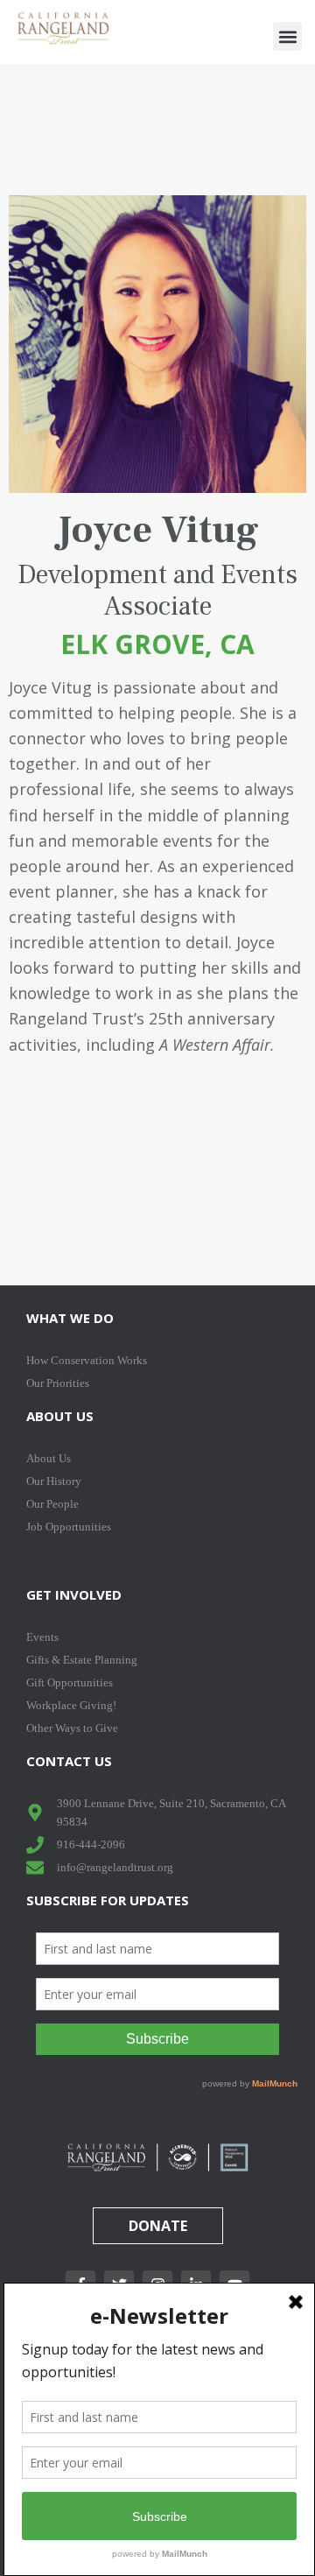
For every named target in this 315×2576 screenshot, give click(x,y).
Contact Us (69, 1761)
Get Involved (74, 1594)
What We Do (70, 1318)
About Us (60, 1416)
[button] (287, 36)
